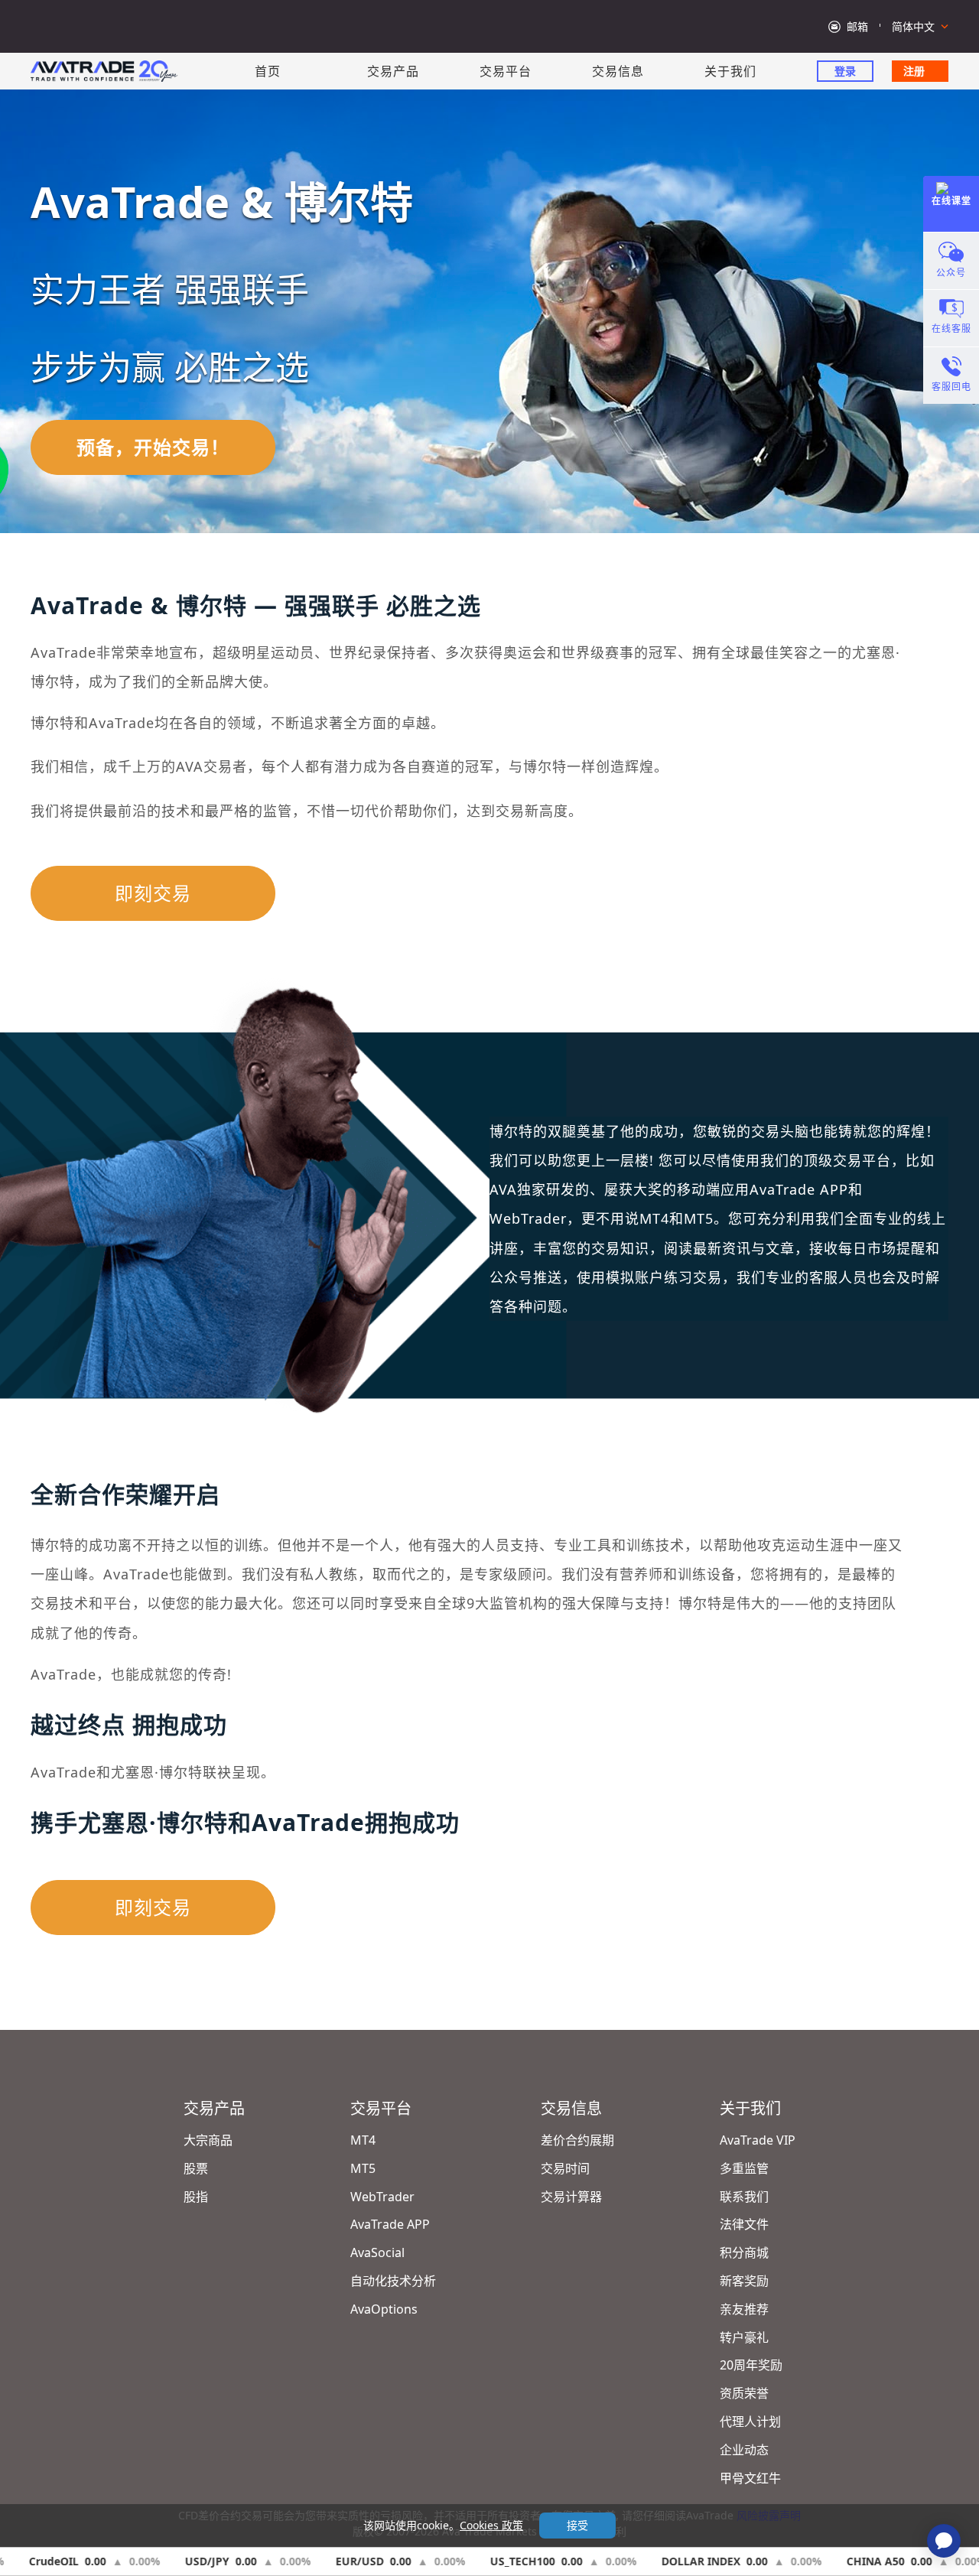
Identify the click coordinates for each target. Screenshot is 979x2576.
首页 (268, 71)
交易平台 (506, 71)
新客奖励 (744, 2281)
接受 (577, 2525)
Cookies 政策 (491, 2525)
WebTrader (382, 2197)
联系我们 (744, 2197)
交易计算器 (571, 2197)
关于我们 (730, 71)
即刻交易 (153, 893)
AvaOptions (384, 2309)
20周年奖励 (751, 2365)
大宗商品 (208, 2140)
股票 (196, 2168)
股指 (196, 2197)
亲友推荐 (744, 2309)
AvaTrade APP (390, 2224)
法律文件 (744, 2224)
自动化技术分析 (393, 2281)
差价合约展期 (577, 2140)
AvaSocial (377, 2252)
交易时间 (565, 2168)
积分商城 (744, 2252)
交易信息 (618, 71)
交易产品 (393, 71)
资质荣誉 (744, 2393)
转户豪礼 (744, 2337)
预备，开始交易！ (153, 447)
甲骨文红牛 (750, 2478)
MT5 (363, 2168)
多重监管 (744, 2168)
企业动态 (744, 2450)
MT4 (363, 2140)
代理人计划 (750, 2422)
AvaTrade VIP (758, 2140)
